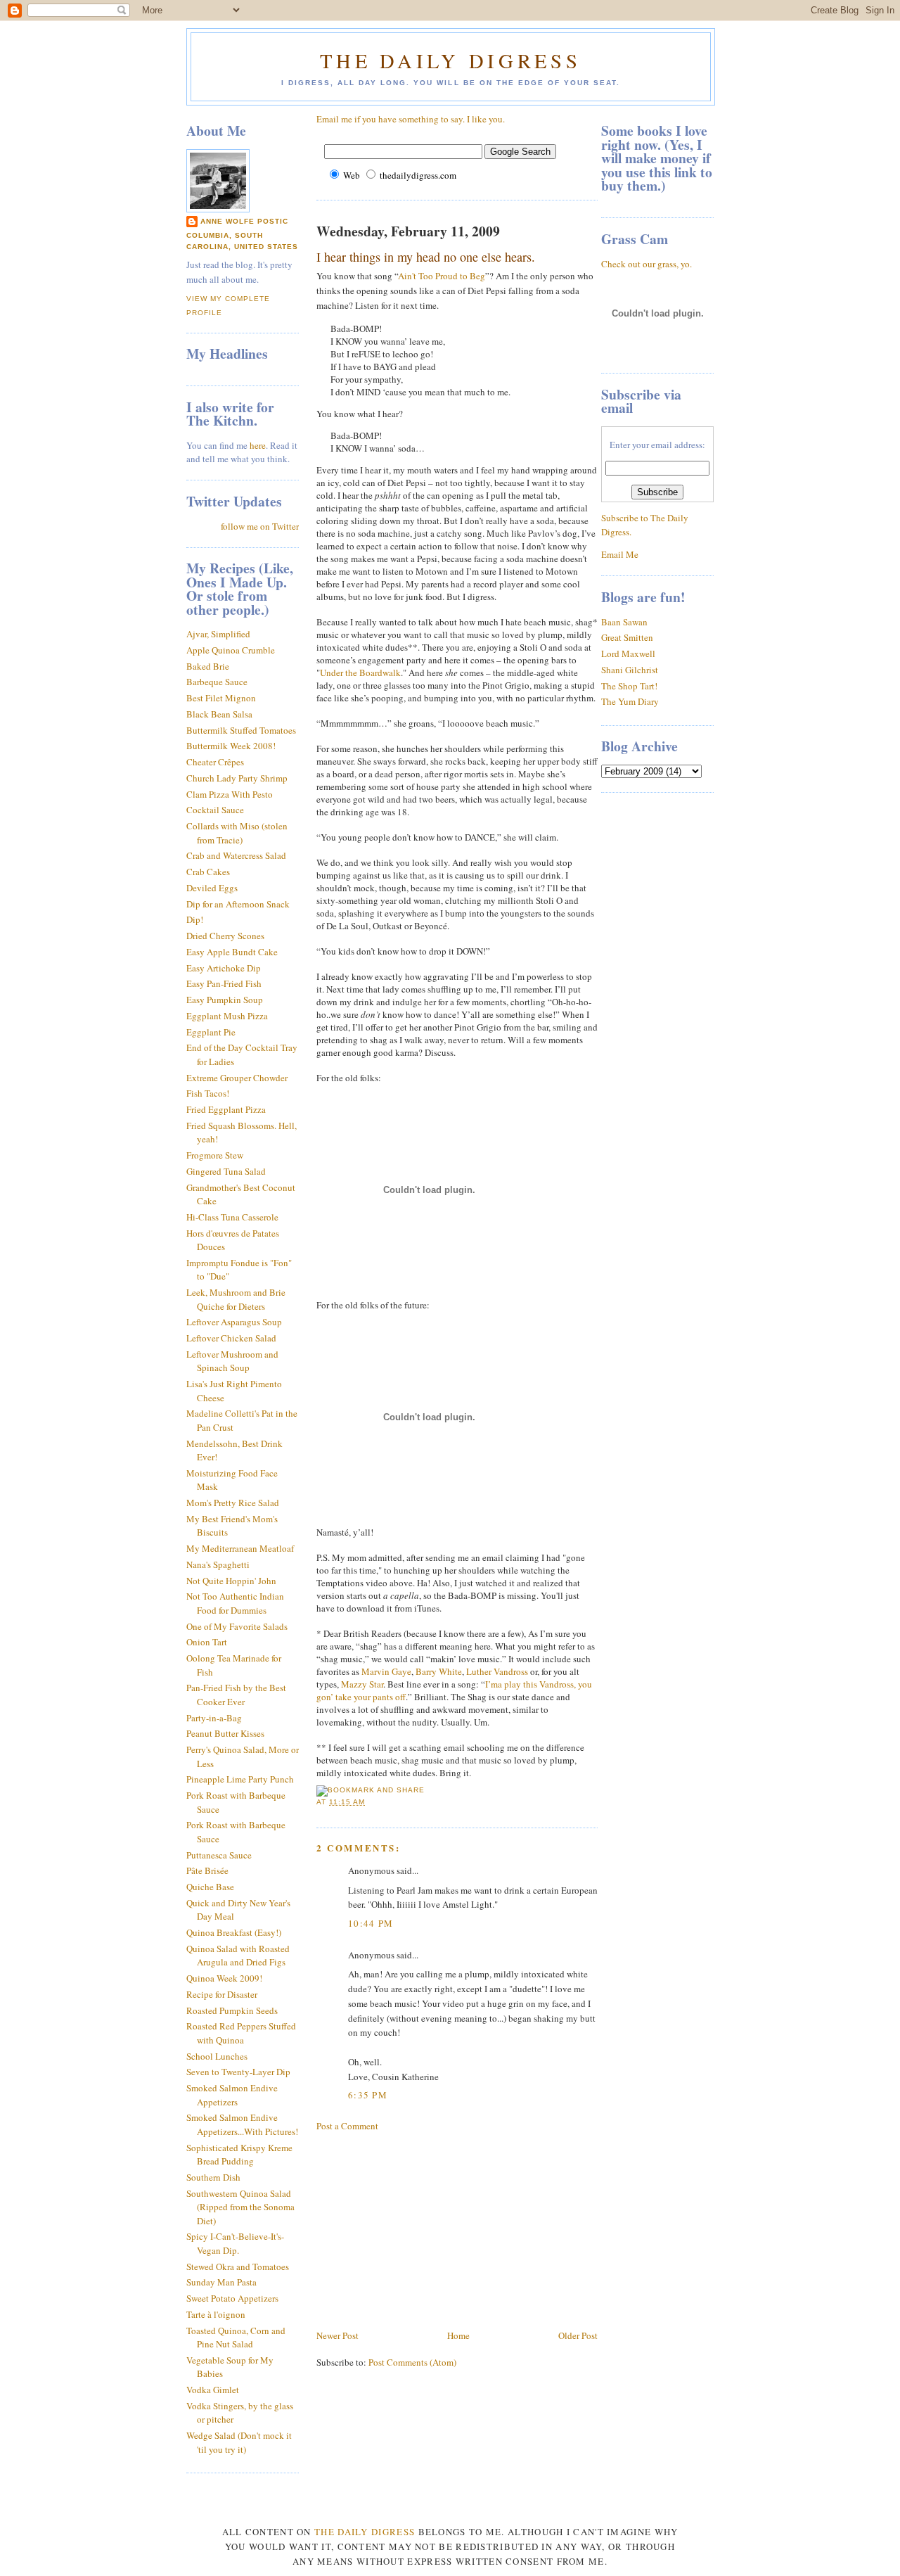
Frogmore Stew (215, 1155)
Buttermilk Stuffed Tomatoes (241, 730)
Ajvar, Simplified (218, 634)
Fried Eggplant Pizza (226, 1109)
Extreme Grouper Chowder (237, 1078)
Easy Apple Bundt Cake (232, 952)
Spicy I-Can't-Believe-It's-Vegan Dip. (235, 2243)
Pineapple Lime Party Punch (240, 1779)
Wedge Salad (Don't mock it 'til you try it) (239, 2442)
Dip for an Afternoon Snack (238, 904)
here (258, 445)
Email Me (620, 554)
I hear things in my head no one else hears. (426, 257)
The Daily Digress (450, 60)
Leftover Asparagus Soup (234, 1322)
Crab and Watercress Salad (236, 855)
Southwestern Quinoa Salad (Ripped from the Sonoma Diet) (240, 2207)
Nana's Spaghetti (218, 1564)
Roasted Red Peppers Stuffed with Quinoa (241, 2033)
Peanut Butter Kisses (225, 1733)
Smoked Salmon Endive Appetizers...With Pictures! (242, 2124)
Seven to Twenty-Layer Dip (238, 2072)
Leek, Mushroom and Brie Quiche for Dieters (236, 1299)
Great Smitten (627, 637)
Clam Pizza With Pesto (230, 794)
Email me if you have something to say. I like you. (411, 119)
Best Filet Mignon (221, 698)
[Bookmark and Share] (371, 1790)
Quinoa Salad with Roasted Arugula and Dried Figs (238, 1956)
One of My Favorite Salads (237, 1626)
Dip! (195, 919)
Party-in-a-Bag (214, 1718)
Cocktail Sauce (215, 810)
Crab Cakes (208, 872)
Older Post (578, 2335)
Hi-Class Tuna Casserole (232, 1217)
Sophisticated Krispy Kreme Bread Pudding (239, 2155)
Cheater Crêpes (215, 762)
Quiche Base (210, 1887)
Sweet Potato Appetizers (232, 2298)
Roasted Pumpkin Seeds (232, 2010)
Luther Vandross (497, 1671)
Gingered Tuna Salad (226, 1171)
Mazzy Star (362, 1684)
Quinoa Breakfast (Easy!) (234, 1932)
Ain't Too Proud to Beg (442, 276)
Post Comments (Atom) (412, 2362)
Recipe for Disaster (222, 1994)
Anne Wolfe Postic (244, 221)
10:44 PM (371, 1923)
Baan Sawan (624, 622)
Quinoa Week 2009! (224, 1978)
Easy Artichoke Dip (224, 968)
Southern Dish (213, 2177)
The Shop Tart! (629, 686)
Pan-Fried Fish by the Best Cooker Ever (236, 1695)
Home (458, 2335)
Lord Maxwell (628, 653)
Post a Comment (347, 2126)
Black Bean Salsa (219, 714)
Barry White (439, 1671)
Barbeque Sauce (217, 682)
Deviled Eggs (212, 888)
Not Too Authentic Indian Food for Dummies (235, 1603)
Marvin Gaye (386, 1671)
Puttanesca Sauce (219, 1855)
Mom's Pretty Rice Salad (233, 1503)
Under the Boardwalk (360, 672)
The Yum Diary (630, 701)
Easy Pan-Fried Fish (224, 983)
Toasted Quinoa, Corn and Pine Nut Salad (236, 2338)
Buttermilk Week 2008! (231, 746)
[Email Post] (369, 1802)
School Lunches (217, 2056)
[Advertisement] (422, 2229)
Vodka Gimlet (213, 2390)
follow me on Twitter (260, 526)
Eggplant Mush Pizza (227, 1016)
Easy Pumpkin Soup (225, 1000)
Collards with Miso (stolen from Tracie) (237, 833)
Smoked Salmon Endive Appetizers (232, 2095)
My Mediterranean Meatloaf (240, 1548)
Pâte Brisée (207, 1870)
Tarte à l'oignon (216, 2314)
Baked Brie (208, 666)
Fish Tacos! (208, 1093)
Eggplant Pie (211, 1032)
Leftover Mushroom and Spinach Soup (232, 1361)
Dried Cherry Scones (225, 936)
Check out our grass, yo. (647, 264)
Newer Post (337, 2335)
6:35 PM (368, 2095)
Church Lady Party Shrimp (237, 778)
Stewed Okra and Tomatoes (238, 2266)
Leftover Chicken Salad (231, 1338)
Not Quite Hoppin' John (231, 1581)
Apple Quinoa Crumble (231, 650)
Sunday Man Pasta (221, 2282)
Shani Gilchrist (630, 670)
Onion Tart (207, 1642)
